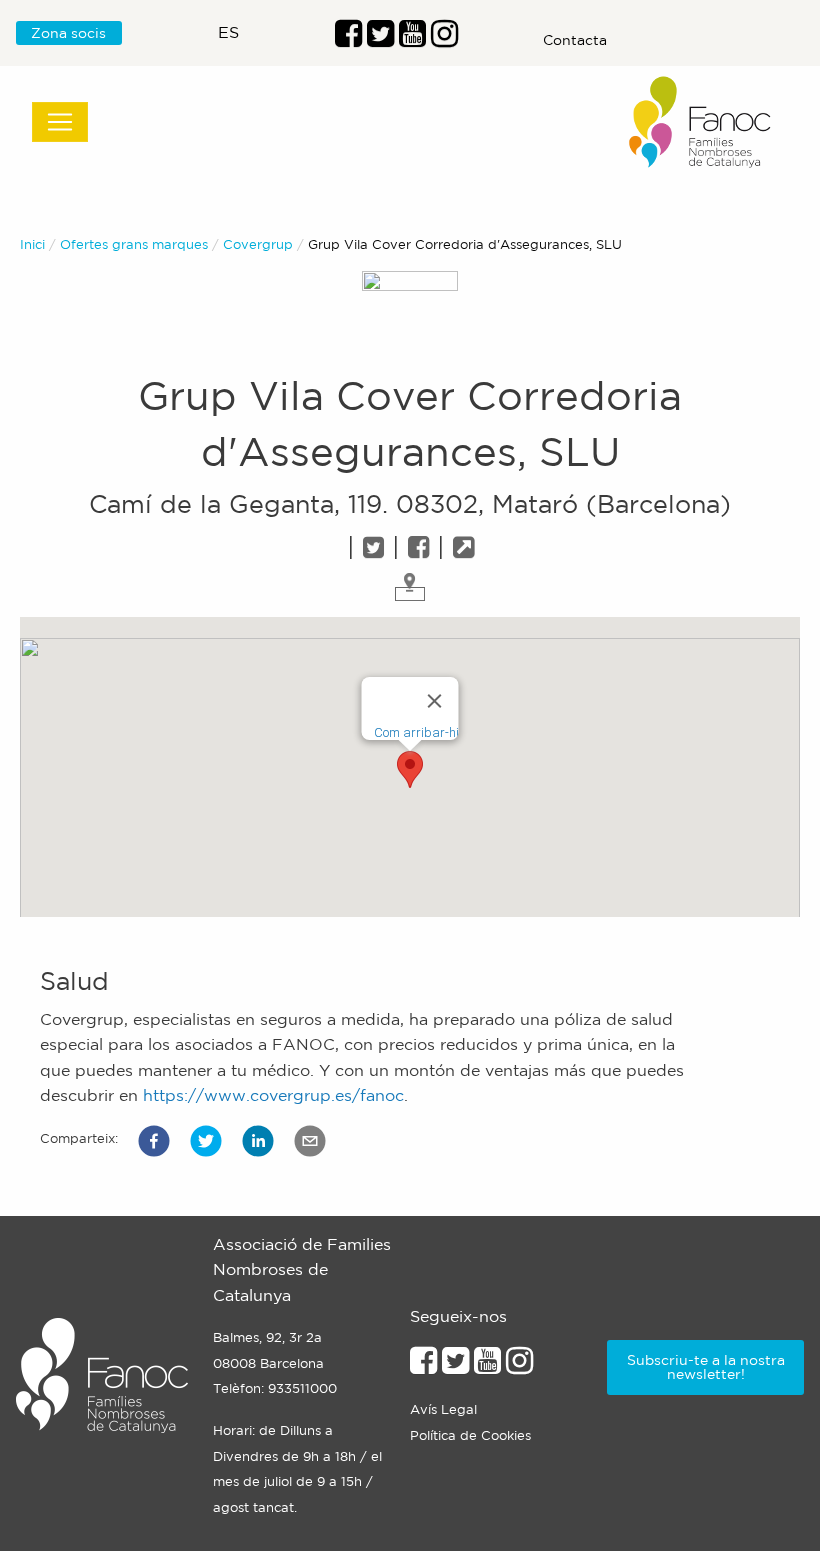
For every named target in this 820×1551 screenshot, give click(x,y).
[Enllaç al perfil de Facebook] (348, 39)
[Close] (435, 701)
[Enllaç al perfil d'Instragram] (444, 39)
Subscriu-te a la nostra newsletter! (706, 1367)
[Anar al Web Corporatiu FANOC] (701, 122)
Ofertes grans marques (134, 244)
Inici (32, 244)
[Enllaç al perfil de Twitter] (380, 39)
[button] (154, 1141)
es (228, 32)
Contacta (575, 40)
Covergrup (258, 244)
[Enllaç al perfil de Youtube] (487, 1366)
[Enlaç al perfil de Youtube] (412, 39)
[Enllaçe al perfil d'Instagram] (519, 1366)
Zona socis (68, 33)
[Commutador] (60, 122)
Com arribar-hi (416, 732)
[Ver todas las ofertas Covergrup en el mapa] (410, 585)
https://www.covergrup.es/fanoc (273, 1095)
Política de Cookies (470, 1435)
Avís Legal (443, 1409)
